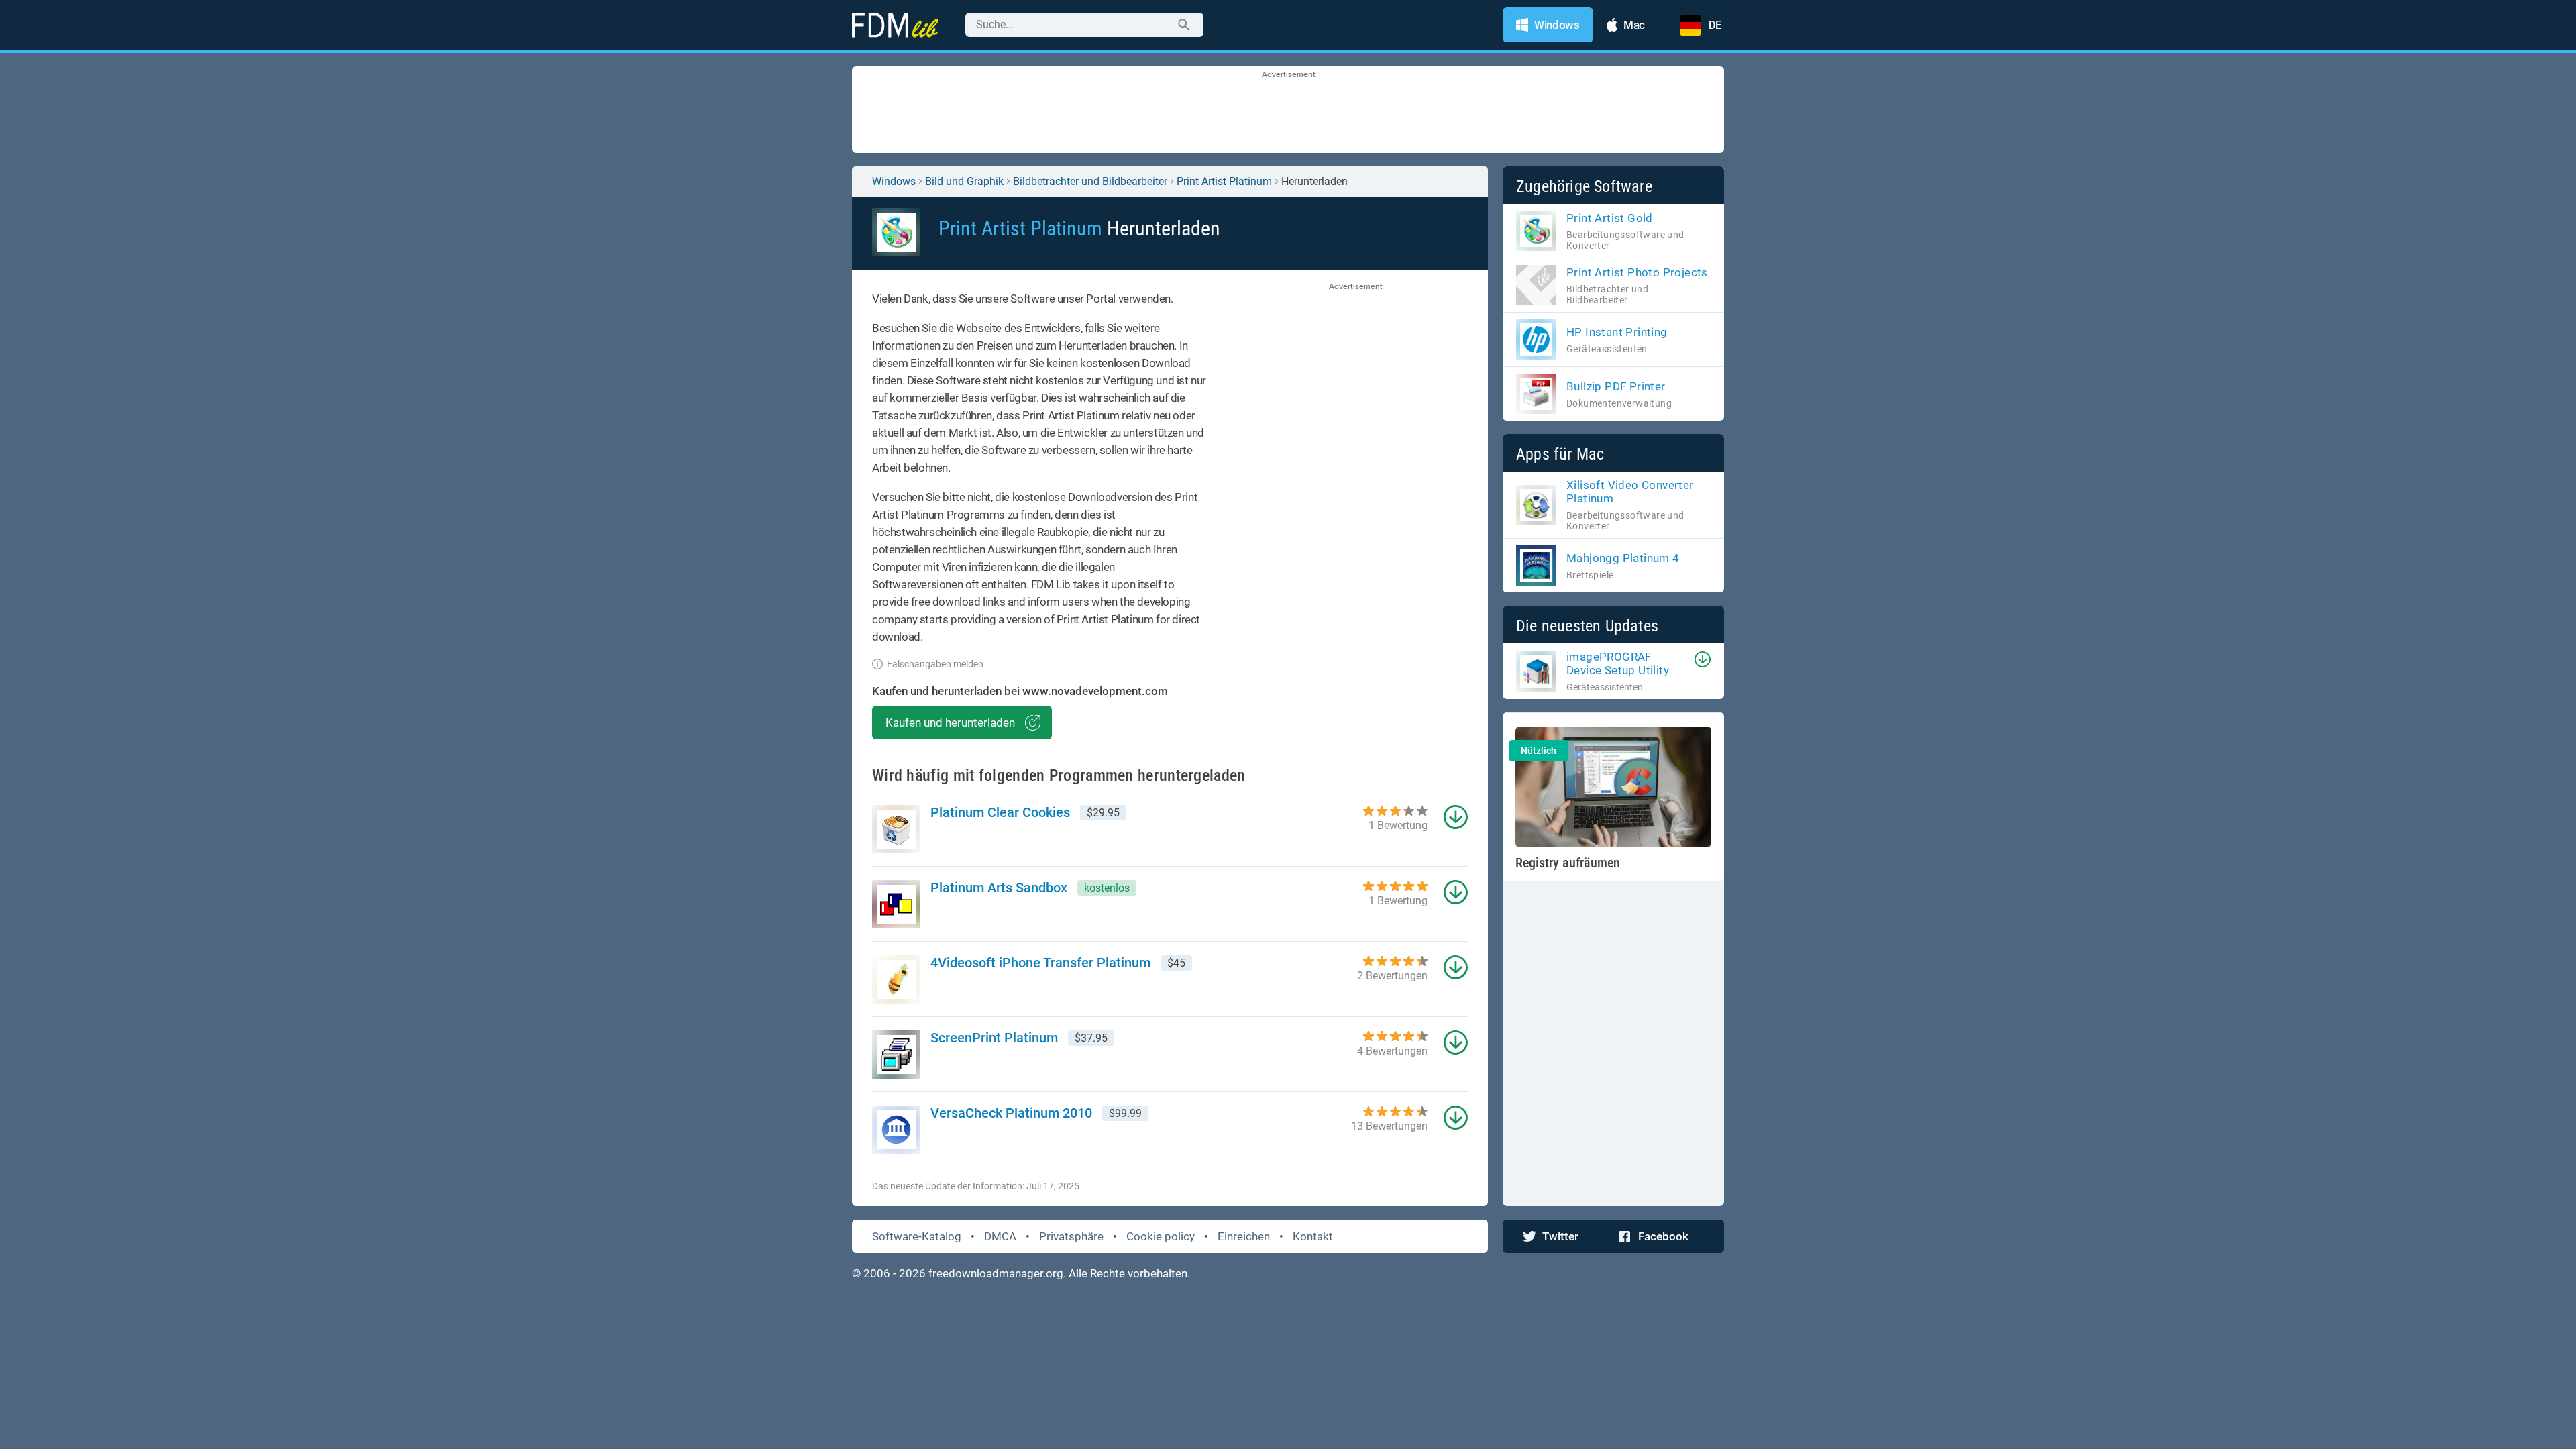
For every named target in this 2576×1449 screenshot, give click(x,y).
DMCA (1000, 1236)
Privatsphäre (1071, 1236)
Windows (894, 181)
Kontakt (1313, 1236)
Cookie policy (1161, 1236)
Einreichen (1244, 1236)
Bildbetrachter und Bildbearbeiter (1090, 181)
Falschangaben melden (935, 664)
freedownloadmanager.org (996, 1273)
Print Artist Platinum (1224, 181)
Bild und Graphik (964, 181)
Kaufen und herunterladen (950, 722)
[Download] (1703, 659)
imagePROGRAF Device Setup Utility (1618, 663)
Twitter (1560, 1236)
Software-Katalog (917, 1236)
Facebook (1663, 1236)
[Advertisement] (1288, 111)
